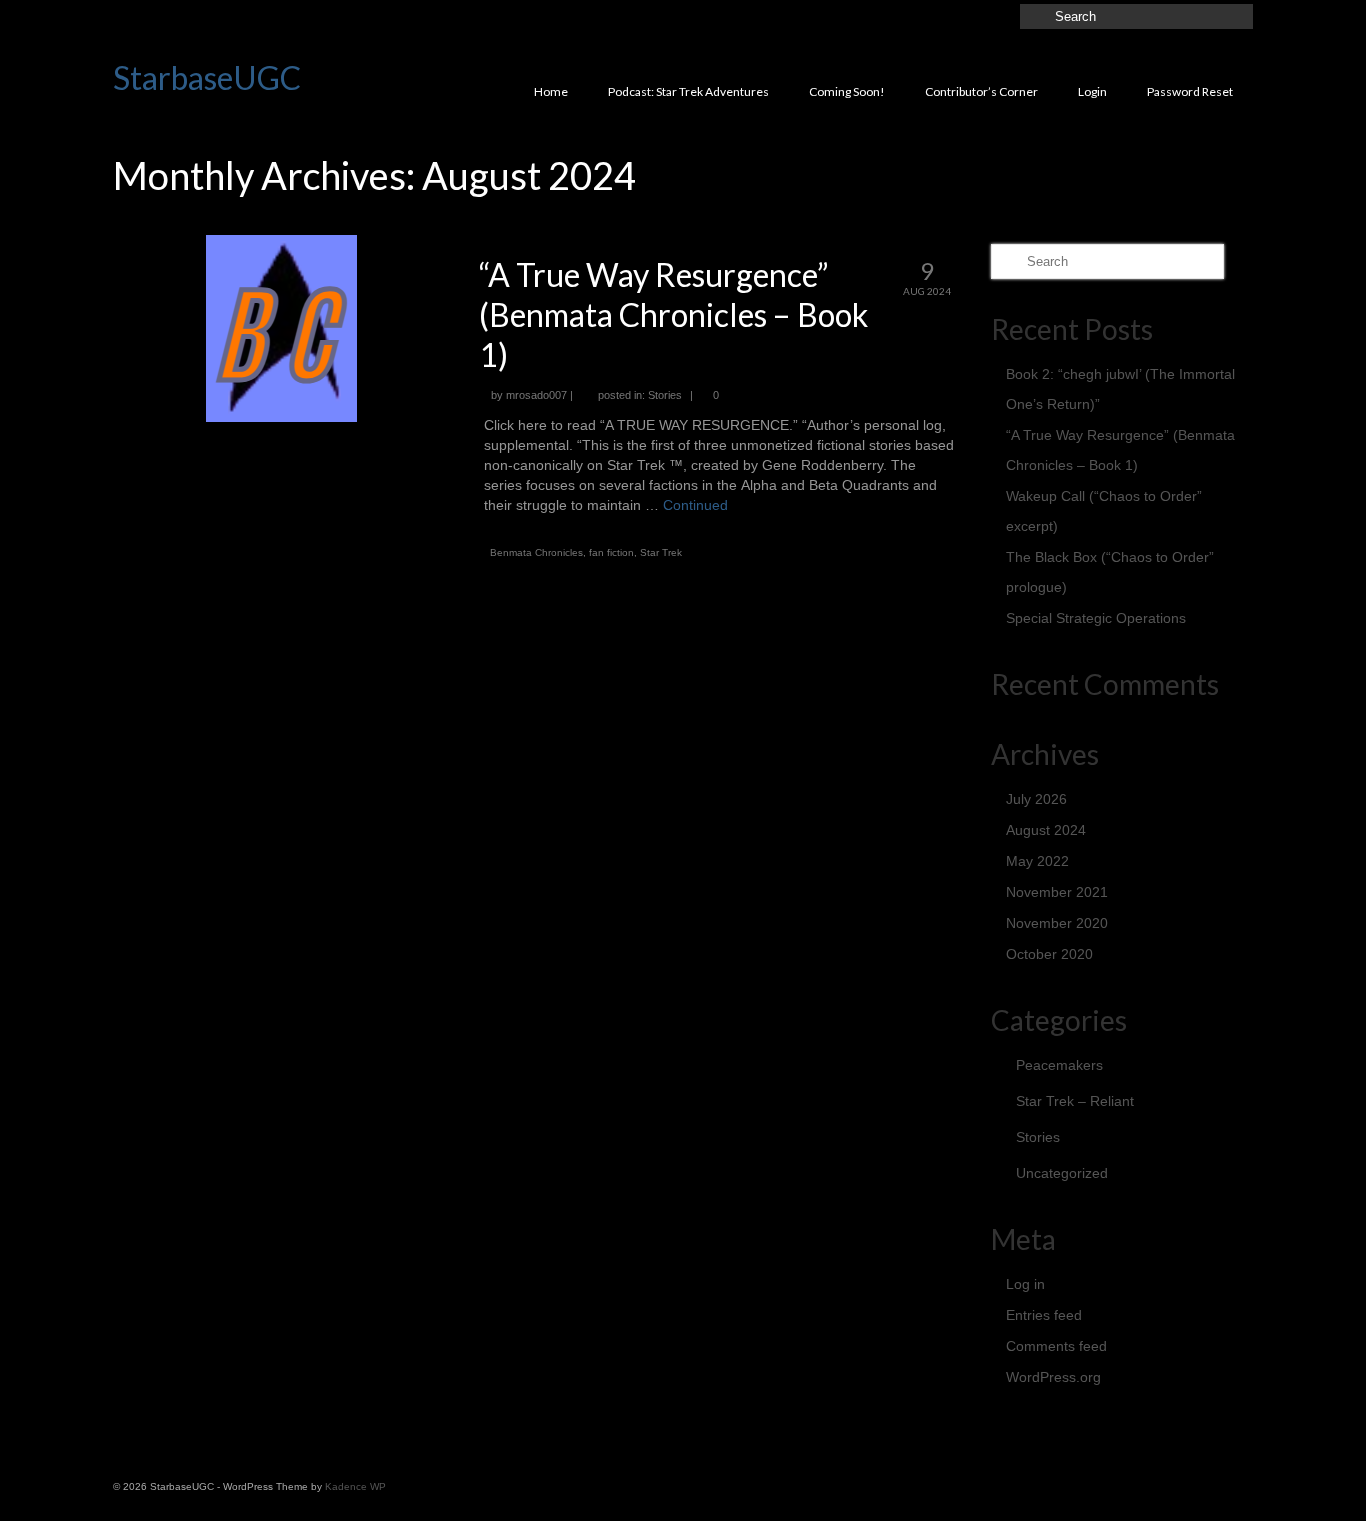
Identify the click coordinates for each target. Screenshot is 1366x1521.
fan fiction (611, 552)
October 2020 (1049, 954)
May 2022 (1037, 861)
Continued (695, 505)
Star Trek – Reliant (1075, 1101)
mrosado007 (536, 395)
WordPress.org (1053, 1377)
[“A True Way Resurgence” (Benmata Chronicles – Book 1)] (281, 327)
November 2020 (1057, 923)
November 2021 (1057, 892)
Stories (665, 395)
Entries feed (1044, 1315)
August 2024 (1046, 830)
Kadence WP (355, 1486)
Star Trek (661, 552)
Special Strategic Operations (1096, 618)
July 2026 (1036, 799)
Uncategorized (1062, 1173)
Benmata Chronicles (536, 552)
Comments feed (1056, 1346)
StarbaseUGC (207, 77)
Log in (1025, 1284)
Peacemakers (1059, 1065)
